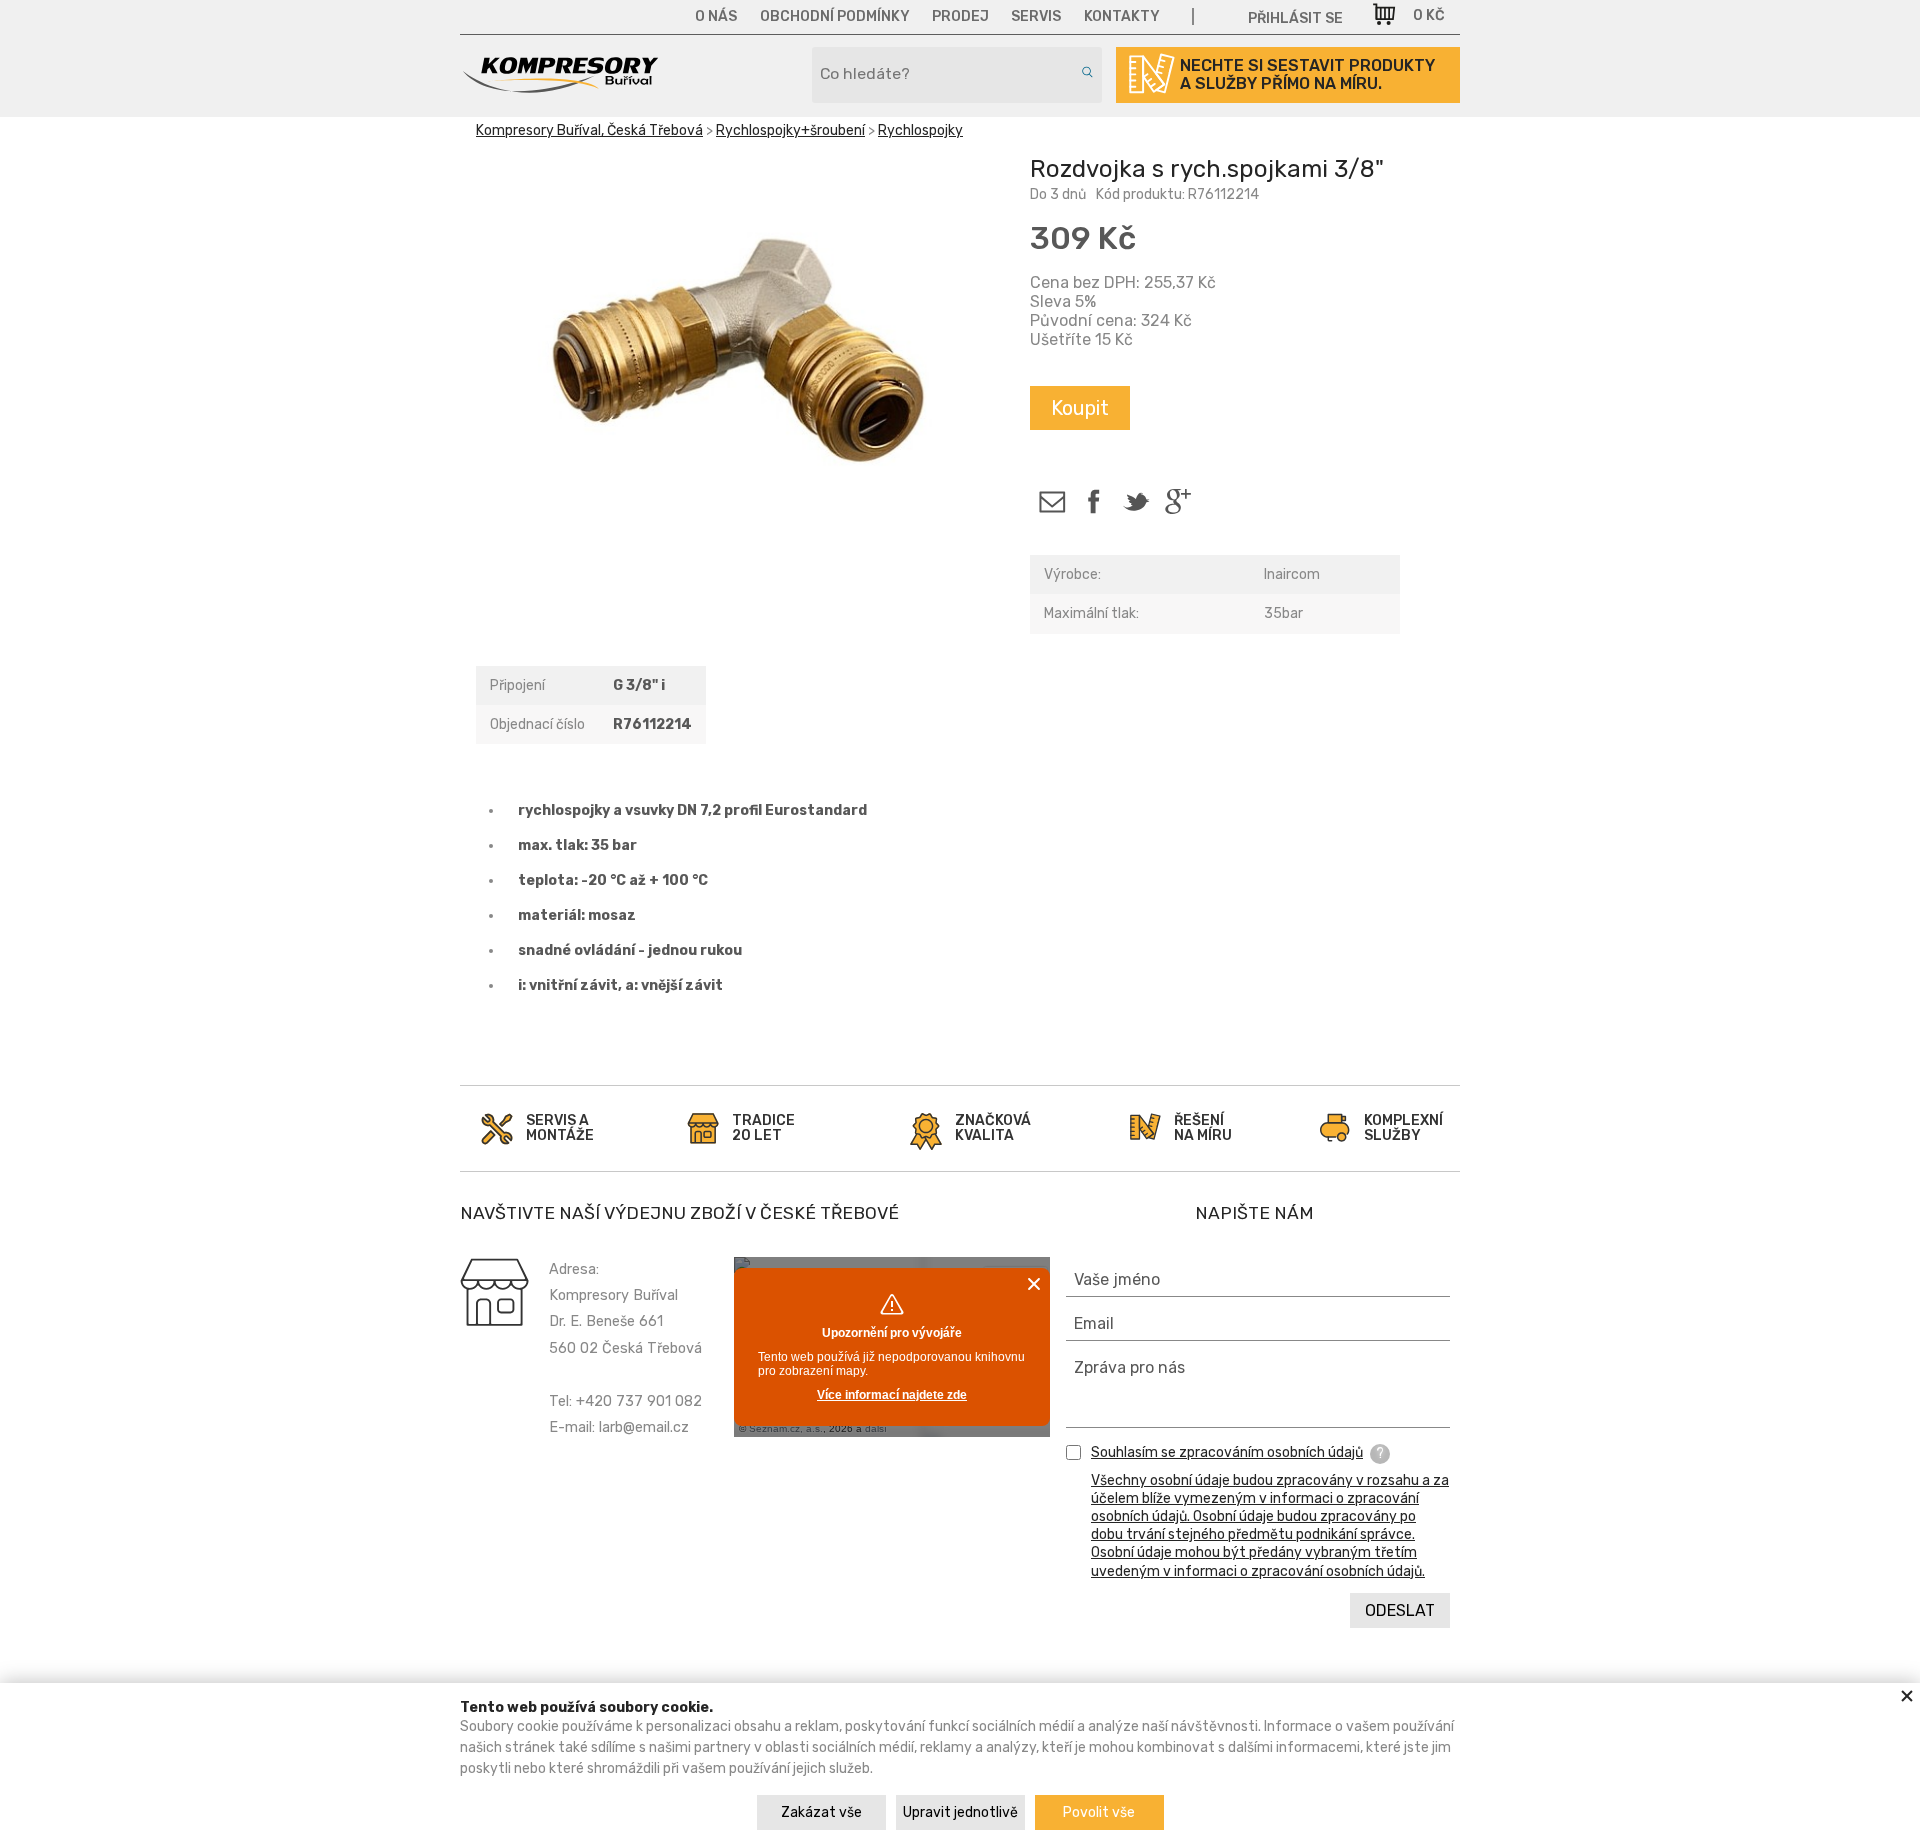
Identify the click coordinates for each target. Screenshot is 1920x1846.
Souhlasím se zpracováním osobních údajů (1227, 1452)
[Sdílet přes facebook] (1093, 501)
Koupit (1080, 408)
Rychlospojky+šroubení (790, 130)
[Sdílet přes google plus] (1177, 501)
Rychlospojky (920, 130)
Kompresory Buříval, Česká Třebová (589, 130)
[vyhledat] (1084, 72)
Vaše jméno (1117, 1279)
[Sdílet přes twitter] (1135, 501)
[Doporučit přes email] (1051, 501)
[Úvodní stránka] (560, 86)
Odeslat (1400, 1610)
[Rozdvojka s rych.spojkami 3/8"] (737, 353)
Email (1094, 1323)
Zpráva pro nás (1129, 1367)
